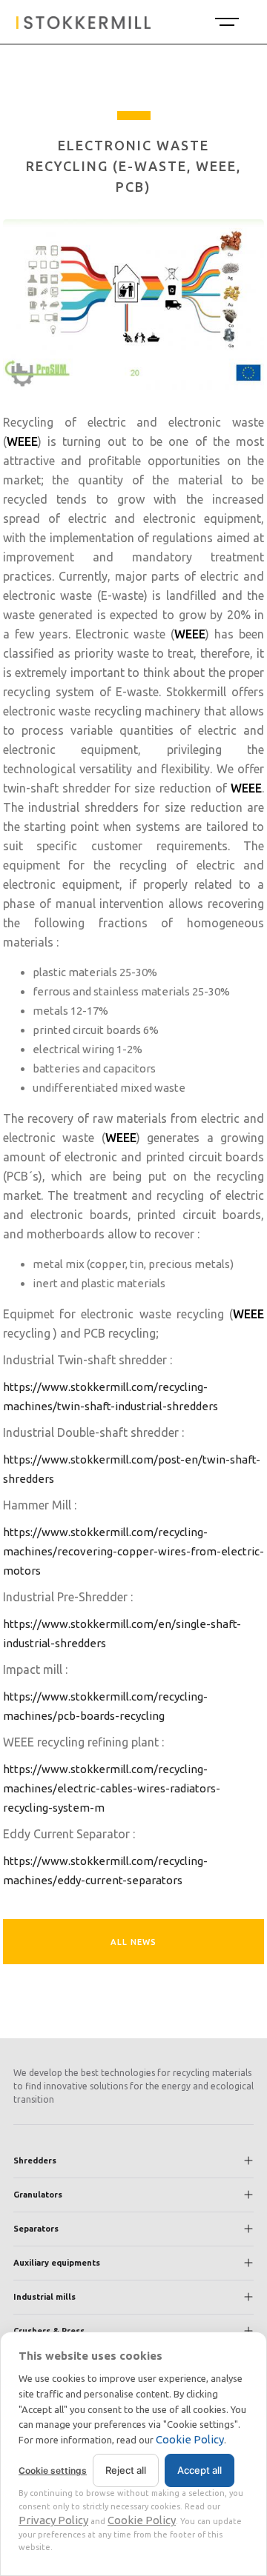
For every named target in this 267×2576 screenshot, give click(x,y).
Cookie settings (53, 2470)
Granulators (38, 2195)
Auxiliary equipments (57, 2263)
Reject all (126, 2470)
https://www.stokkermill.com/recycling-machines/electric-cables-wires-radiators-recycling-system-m (112, 1788)
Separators (36, 2229)
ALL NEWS (133, 1942)
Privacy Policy (53, 2520)
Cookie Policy (190, 2439)
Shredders (35, 2160)
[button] (225, 22)
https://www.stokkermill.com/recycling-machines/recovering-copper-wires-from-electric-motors (133, 1551)
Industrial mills (44, 2297)
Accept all (200, 2470)
